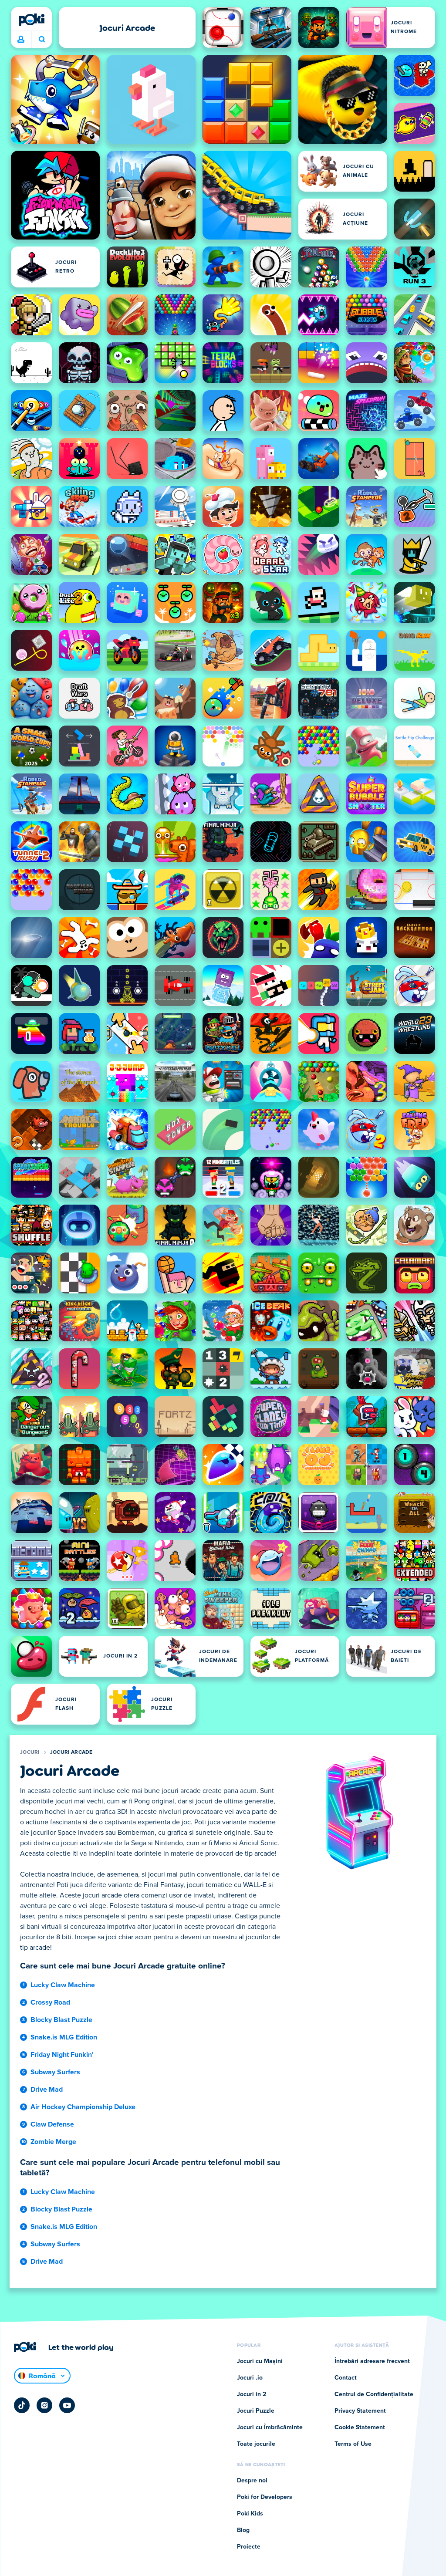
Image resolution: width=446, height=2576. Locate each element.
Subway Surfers (55, 2072)
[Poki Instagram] (44, 2405)
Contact (346, 2378)
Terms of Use (353, 2444)
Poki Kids (250, 2514)
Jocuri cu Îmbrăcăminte (270, 2427)
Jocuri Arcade (71, 1752)
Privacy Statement (360, 2411)
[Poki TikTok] (22, 2405)
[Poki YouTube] (67, 2405)
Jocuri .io (250, 2378)
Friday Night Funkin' (62, 2055)
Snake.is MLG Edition (64, 2037)
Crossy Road (50, 2002)
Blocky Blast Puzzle (61, 2020)
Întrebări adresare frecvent (372, 2361)
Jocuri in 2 (252, 2394)
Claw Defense (52, 2124)
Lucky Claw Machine (63, 1985)
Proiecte (249, 2547)
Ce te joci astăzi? (42, 40)
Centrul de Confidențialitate (374, 2394)
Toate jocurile (256, 2444)
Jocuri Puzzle (256, 2411)
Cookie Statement (360, 2427)
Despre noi (252, 2481)
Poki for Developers (265, 2497)
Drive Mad (47, 2090)
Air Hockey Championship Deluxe (83, 2107)
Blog (243, 2530)
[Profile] (21, 40)
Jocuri (30, 1752)
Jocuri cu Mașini (260, 2361)
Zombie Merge (53, 2142)
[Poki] (31, 20)
